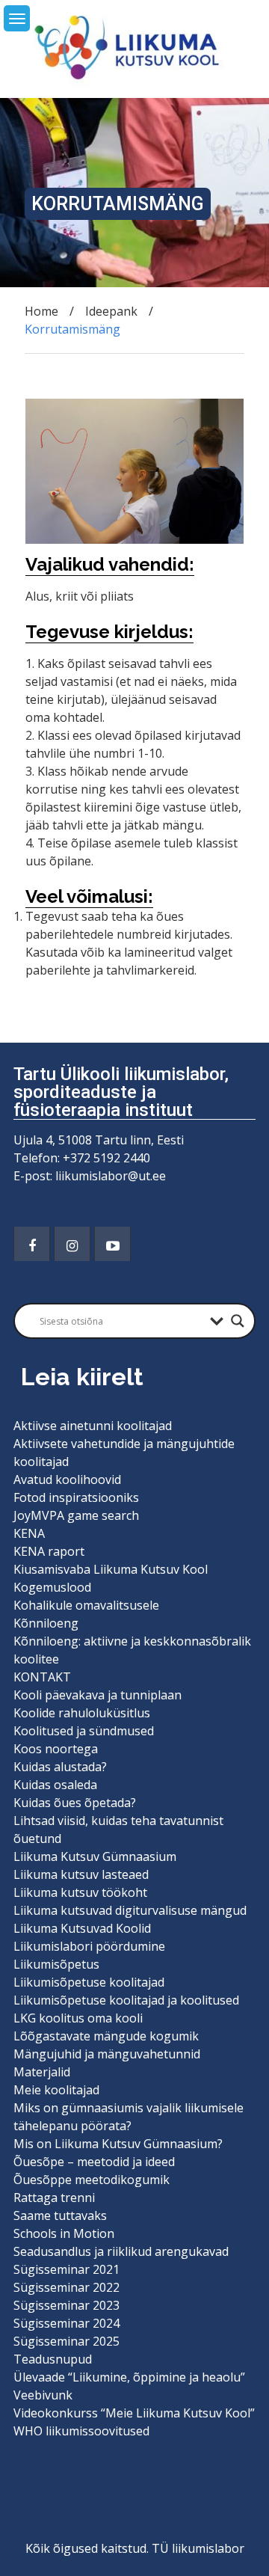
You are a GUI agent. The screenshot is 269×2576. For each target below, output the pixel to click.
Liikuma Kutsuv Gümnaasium (95, 1856)
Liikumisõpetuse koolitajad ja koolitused (126, 2000)
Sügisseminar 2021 (67, 2269)
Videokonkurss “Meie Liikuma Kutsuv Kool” (134, 2413)
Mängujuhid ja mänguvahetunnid (107, 2054)
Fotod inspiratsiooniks (76, 1497)
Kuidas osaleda (55, 1785)
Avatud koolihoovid (67, 1479)
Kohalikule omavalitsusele (86, 1605)
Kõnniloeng (46, 1623)
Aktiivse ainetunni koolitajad (93, 1426)
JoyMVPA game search (76, 1515)
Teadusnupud (53, 2359)
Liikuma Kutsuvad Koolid (82, 1928)
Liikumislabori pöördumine (89, 1946)
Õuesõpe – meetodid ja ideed (94, 2162)
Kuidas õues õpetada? (75, 1803)
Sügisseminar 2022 (67, 2287)
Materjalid (42, 2072)
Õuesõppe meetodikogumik (92, 2180)
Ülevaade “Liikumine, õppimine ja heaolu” (129, 2377)
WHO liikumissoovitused (81, 2431)
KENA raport (49, 1551)
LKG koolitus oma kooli (78, 2018)
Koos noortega (56, 1749)
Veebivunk (43, 2395)
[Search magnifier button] (238, 1321)
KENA (29, 1533)
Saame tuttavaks (60, 2215)
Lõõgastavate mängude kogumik (106, 2036)
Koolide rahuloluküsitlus (82, 1713)
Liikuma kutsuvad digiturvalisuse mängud (130, 1910)
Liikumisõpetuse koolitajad (89, 1982)
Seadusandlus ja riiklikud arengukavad (121, 2251)
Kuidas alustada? (60, 1767)
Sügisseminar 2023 (67, 2305)
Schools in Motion (64, 2233)
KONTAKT (42, 1677)
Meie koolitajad (56, 2090)
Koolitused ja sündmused (84, 1731)
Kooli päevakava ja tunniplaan (98, 1695)
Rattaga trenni (54, 2198)
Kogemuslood (52, 1587)
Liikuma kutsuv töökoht (80, 1892)
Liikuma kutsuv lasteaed (81, 1874)
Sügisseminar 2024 (67, 2323)
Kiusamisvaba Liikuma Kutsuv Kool (111, 1569)
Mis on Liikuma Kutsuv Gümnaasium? (118, 2144)
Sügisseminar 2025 (67, 2341)
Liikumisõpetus (56, 1964)
